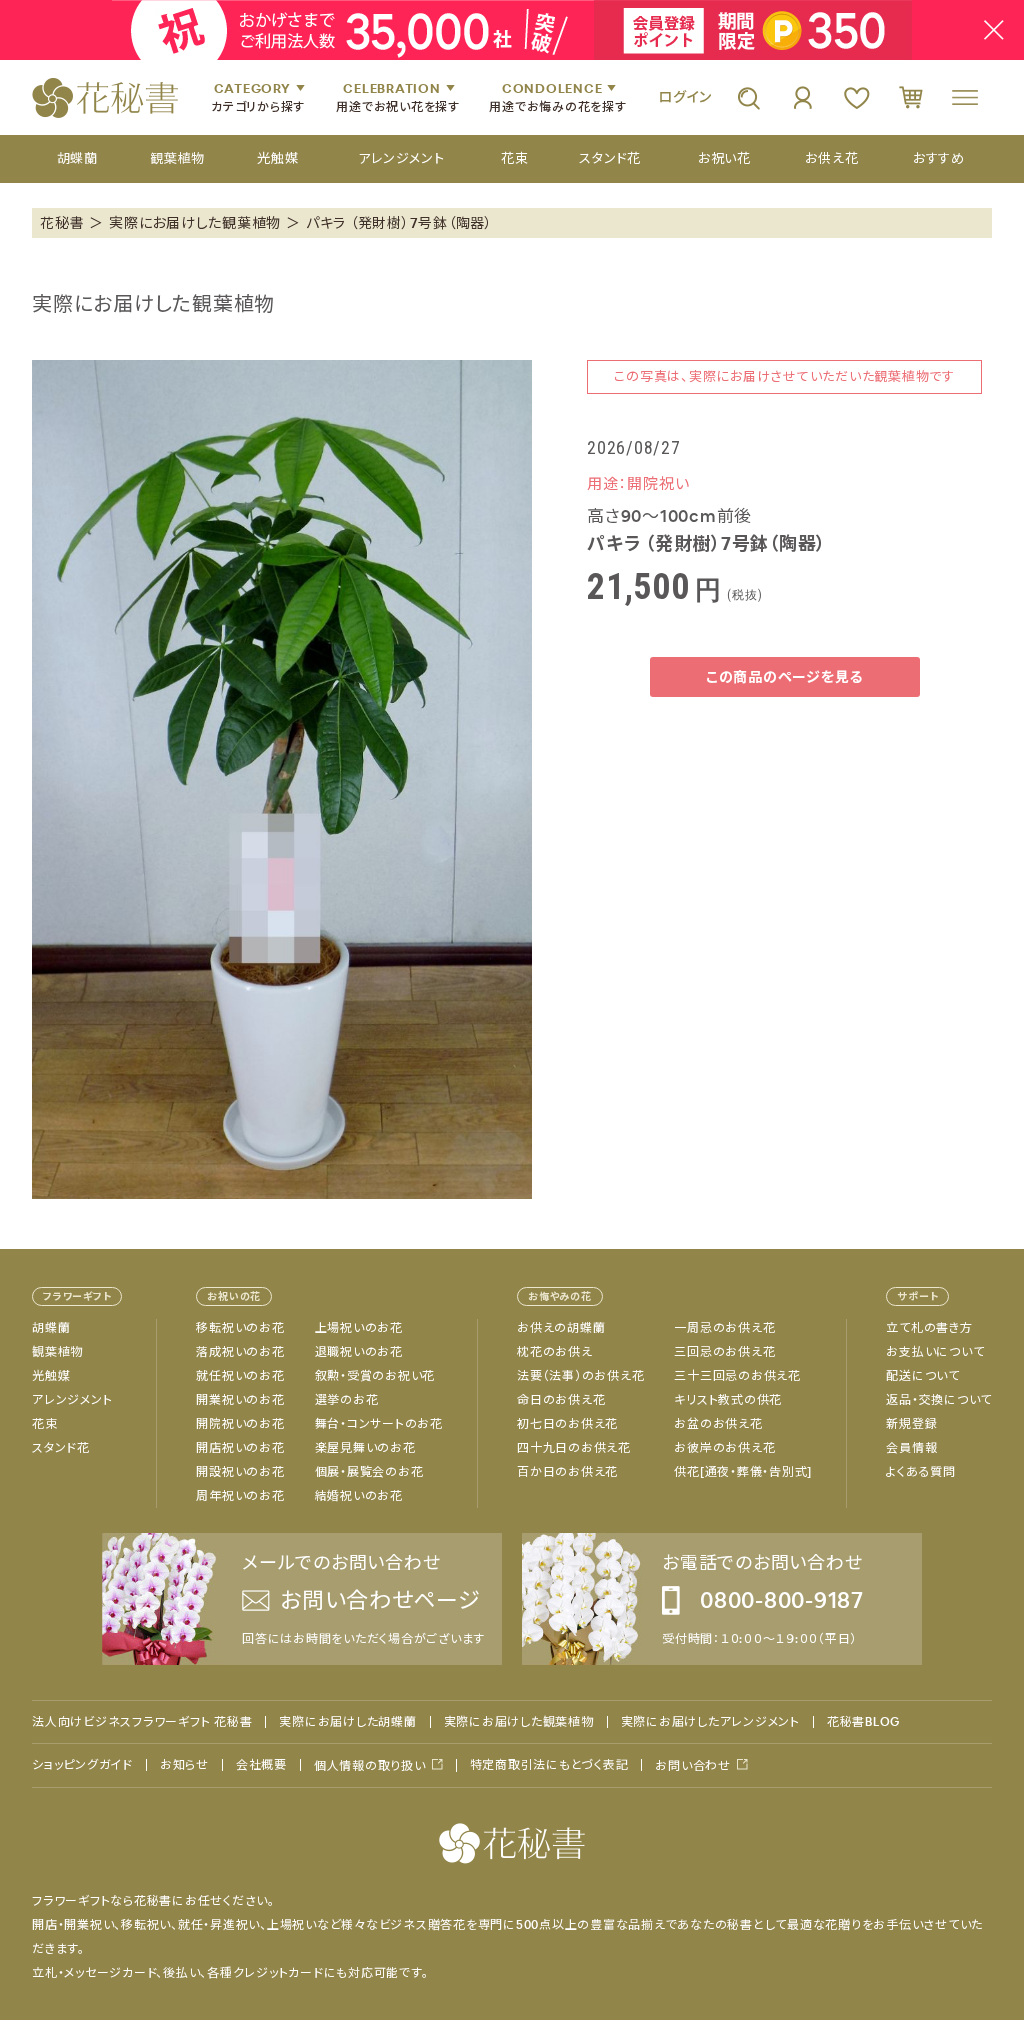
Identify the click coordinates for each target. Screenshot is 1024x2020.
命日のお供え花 (561, 1400)
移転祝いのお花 (240, 1328)
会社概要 (261, 1765)
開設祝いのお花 (240, 1472)
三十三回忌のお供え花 (737, 1376)
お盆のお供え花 (718, 1424)
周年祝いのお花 (240, 1496)
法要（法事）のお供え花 (580, 1376)
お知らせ (184, 1765)
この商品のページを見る (784, 677)
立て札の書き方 (929, 1328)
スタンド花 (61, 1448)
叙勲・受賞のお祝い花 (375, 1376)
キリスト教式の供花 (728, 1400)
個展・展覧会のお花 (369, 1472)
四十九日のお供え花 (574, 1448)
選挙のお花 (347, 1400)
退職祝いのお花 (359, 1352)
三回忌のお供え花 (724, 1352)
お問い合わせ (693, 1765)
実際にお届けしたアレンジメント (710, 1722)
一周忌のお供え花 (724, 1328)
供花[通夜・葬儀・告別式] (743, 1472)
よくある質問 (921, 1472)
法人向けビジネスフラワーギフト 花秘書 (142, 1722)
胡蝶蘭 (51, 1328)
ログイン (685, 97)
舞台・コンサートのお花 (379, 1424)
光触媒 (51, 1376)
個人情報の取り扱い (370, 1765)
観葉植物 (57, 1352)
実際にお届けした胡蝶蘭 (347, 1722)
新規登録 (911, 1424)
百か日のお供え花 (567, 1472)
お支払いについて (935, 1352)
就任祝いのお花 (240, 1376)
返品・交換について (939, 1400)
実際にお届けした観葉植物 (195, 223)
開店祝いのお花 (240, 1448)
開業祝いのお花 (240, 1400)
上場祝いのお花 (359, 1328)
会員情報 (911, 1448)
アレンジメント (72, 1400)
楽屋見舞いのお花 (365, 1448)
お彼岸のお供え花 (724, 1448)
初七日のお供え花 (567, 1424)
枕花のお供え (555, 1352)
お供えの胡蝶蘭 (561, 1328)
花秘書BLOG (863, 1722)
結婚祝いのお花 (359, 1496)
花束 (45, 1424)
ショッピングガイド (82, 1765)
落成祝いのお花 (240, 1352)
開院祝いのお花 (240, 1424)
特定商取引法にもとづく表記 (549, 1765)
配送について (923, 1376)
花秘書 (62, 223)
